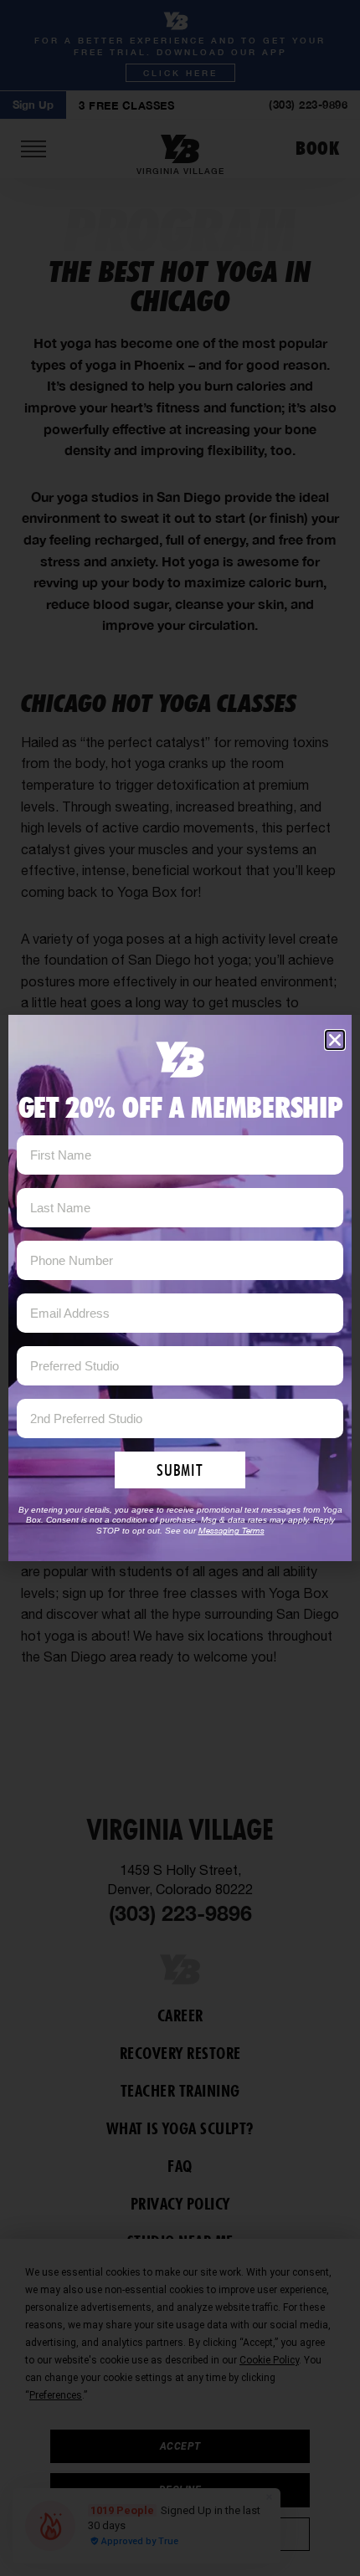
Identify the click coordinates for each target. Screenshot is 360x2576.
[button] (335, 1040)
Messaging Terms (231, 1530)
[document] (180, 1288)
